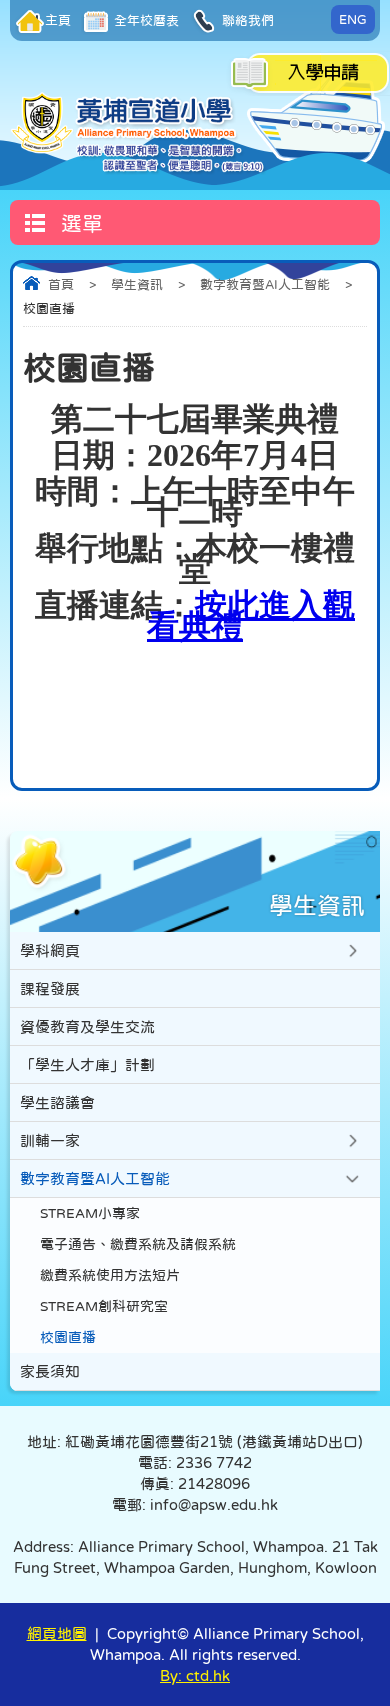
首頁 (61, 284)
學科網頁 (50, 950)
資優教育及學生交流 (87, 1026)
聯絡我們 (246, 20)
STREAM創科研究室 (104, 1306)
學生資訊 (137, 284)
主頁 (58, 20)
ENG (353, 19)
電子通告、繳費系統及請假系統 (138, 1244)
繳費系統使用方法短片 (110, 1275)
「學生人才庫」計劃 (87, 1064)
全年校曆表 (145, 20)
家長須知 (50, 1371)
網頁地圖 (57, 1633)
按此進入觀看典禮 (251, 615)
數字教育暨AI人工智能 (265, 284)
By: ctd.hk (195, 1675)
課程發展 (50, 988)
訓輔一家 (50, 1140)
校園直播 (68, 1337)
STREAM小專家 (90, 1213)
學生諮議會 (57, 1102)
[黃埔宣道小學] (138, 132)
